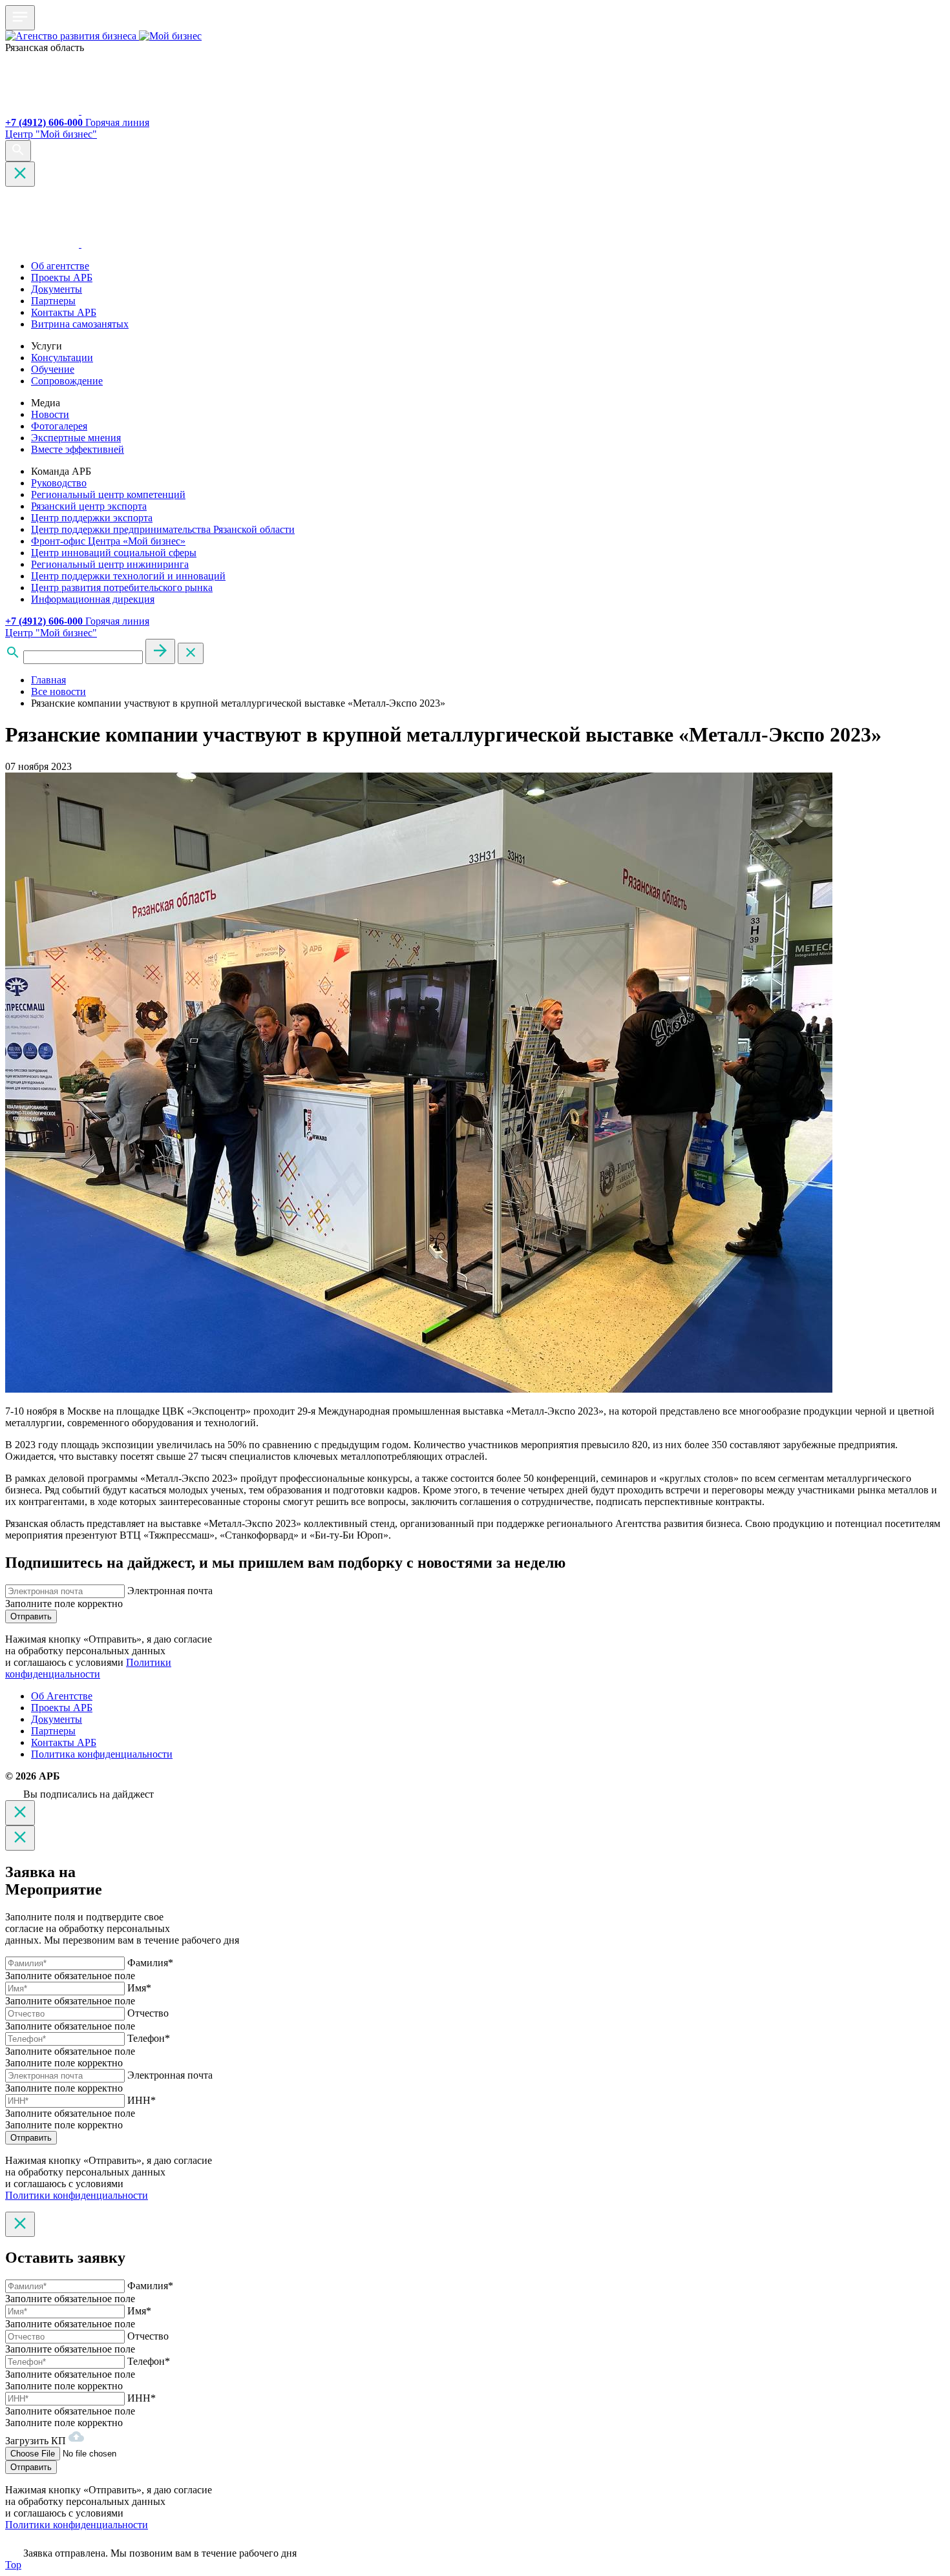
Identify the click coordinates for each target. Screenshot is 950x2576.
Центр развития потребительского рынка (122, 587)
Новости (50, 414)
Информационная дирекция (93, 599)
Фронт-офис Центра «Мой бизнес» (108, 541)
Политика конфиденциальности (102, 1754)
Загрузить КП (37, 2441)
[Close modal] (20, 1813)
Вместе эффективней (78, 449)
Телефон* (149, 2038)
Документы (57, 289)
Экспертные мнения (76, 438)
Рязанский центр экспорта (89, 506)
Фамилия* (150, 1963)
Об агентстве (60, 266)
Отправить (31, 1616)
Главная (48, 680)
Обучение (53, 369)
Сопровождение (67, 381)
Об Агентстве (62, 1696)
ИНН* (142, 2100)
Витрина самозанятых (80, 324)
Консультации (62, 358)
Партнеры (53, 301)
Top (13, 2565)
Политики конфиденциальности (88, 1668)
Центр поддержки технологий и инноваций (128, 576)
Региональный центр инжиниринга (110, 564)
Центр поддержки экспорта (92, 518)
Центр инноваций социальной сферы (114, 553)
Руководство (59, 483)
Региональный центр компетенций (108, 494)
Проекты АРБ (62, 277)
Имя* (139, 1988)
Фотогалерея (59, 426)
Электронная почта (170, 1591)
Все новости (58, 691)
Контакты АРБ (64, 312)
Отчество (148, 2013)
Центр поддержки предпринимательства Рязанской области (163, 529)
